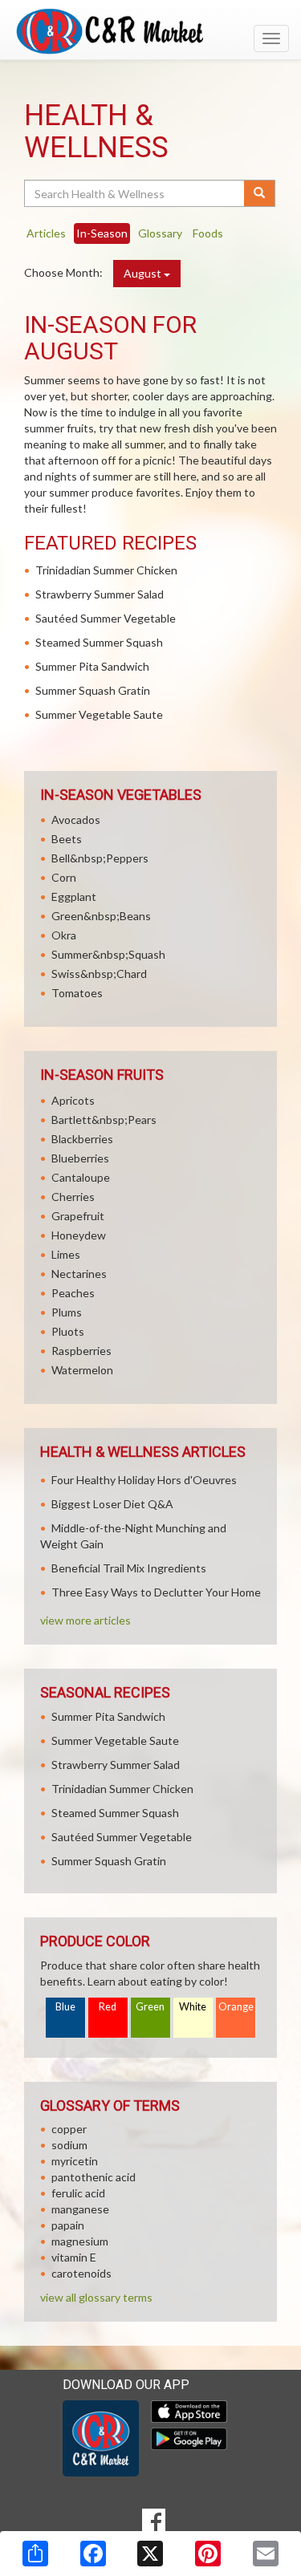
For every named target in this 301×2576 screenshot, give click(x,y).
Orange (236, 2007)
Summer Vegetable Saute (99, 714)
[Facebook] (93, 2554)
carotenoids (81, 2273)
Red (108, 2007)
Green (150, 2007)
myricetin (75, 2161)
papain (68, 2225)
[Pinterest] (208, 2554)
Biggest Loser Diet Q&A (112, 1504)
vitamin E (74, 2257)
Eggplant (74, 897)
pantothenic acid (94, 2177)
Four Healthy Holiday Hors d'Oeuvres (144, 1480)
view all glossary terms (96, 2297)
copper (69, 2129)
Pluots (68, 1331)
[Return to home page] (150, 31)
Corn (64, 877)
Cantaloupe (81, 1177)
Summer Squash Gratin (93, 690)
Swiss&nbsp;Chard (99, 974)
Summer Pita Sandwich (92, 666)
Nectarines (79, 1274)
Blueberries (80, 1158)
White (193, 2007)
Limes (66, 1254)
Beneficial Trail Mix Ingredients (129, 1568)
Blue (65, 2007)
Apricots (73, 1100)
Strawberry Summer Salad (100, 594)
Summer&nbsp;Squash (108, 954)
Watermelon (82, 1370)
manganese (80, 2209)
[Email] (266, 2554)
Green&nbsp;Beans (101, 916)
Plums (67, 1312)
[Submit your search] (260, 193)
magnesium (80, 2241)
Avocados (76, 819)
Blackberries (82, 1139)
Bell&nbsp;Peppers (100, 858)
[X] (150, 2554)
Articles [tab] (46, 233)
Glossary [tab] (160, 233)
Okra (64, 935)
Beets (67, 839)
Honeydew (79, 1235)
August (144, 273)
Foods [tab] (208, 233)
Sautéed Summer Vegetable (106, 618)
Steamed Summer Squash (99, 642)
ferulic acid (78, 2193)
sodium (69, 2145)
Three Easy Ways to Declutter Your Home (156, 1592)
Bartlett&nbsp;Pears (104, 1120)
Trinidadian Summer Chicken (106, 570)
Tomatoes (77, 993)
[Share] (35, 2554)
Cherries (73, 1197)
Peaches (73, 1293)
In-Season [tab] (102, 233)
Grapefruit (78, 1216)
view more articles (85, 1620)
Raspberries (81, 1351)
